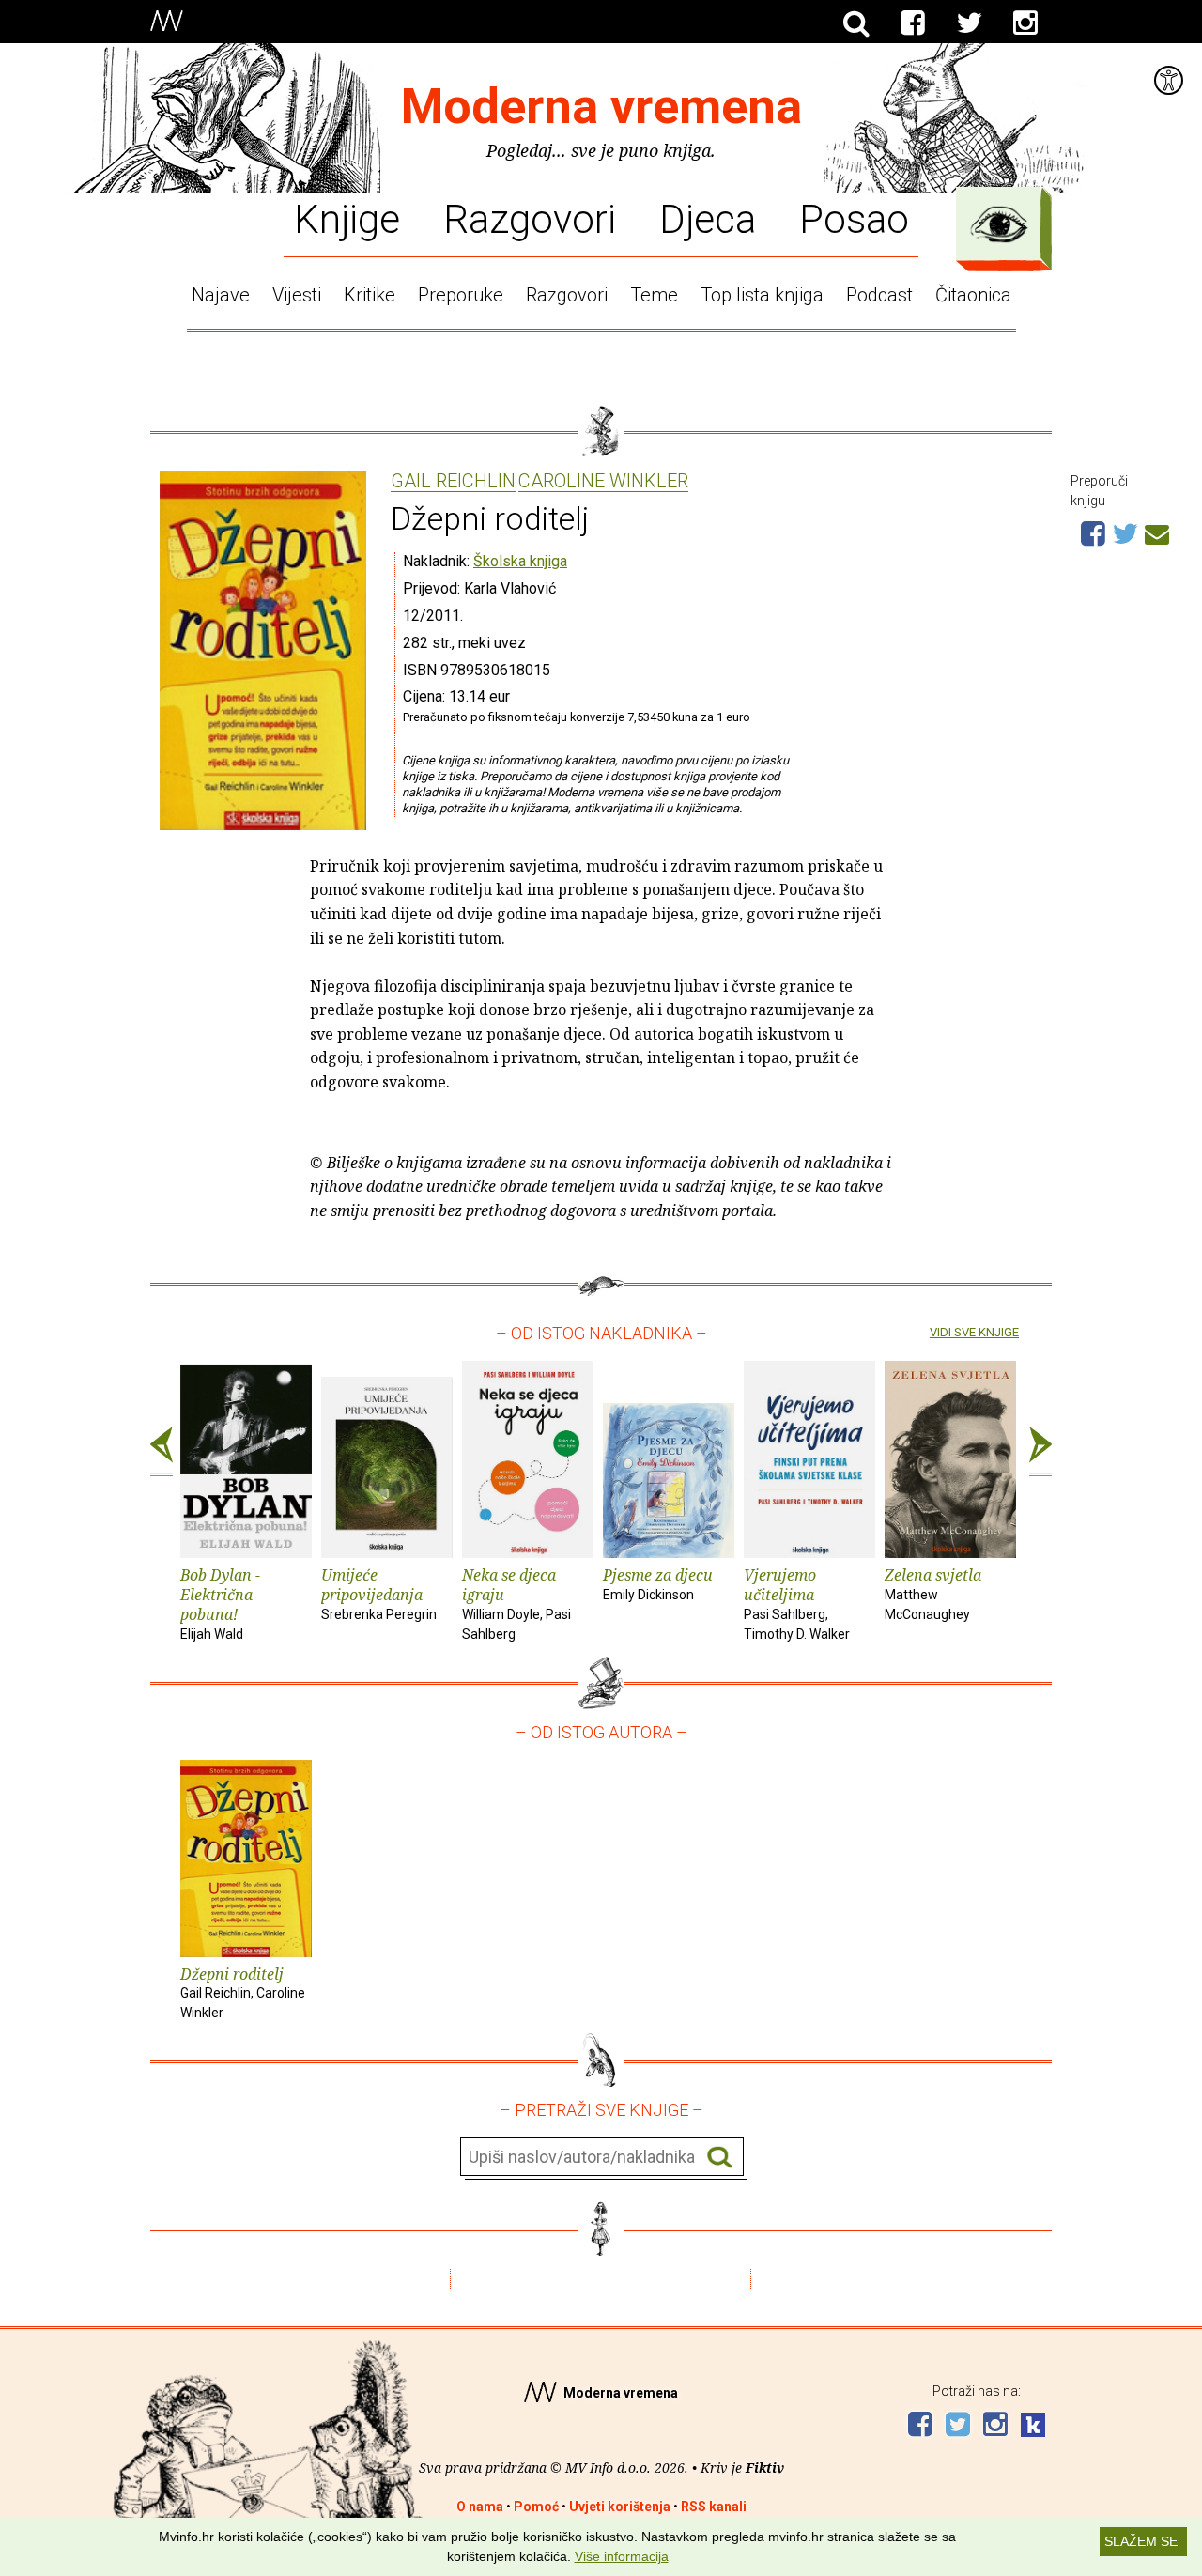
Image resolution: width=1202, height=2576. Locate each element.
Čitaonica (973, 295)
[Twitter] (969, 23)
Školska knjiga (520, 561)
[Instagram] (1025, 23)
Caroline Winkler (603, 482)
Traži (720, 2158)
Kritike (370, 295)
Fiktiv (765, 2468)
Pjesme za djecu (658, 1583)
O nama (480, 2507)
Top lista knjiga (762, 295)
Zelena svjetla (933, 1593)
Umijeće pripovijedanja (379, 1593)
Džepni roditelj (243, 1992)
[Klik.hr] (1033, 2427)
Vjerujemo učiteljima (797, 1603)
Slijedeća (1040, 1452)
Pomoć (536, 2507)
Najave (221, 295)
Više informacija (622, 2556)
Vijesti (297, 295)
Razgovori (530, 218)
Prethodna (162, 1452)
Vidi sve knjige (974, 1332)
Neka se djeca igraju (516, 1603)
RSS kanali (714, 2507)
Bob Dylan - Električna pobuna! (220, 1603)
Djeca (708, 218)
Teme (654, 295)
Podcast (879, 295)
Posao (854, 218)
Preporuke (461, 295)
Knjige (347, 218)
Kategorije (999, 224)
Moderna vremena (601, 107)
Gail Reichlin (453, 482)
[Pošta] (1157, 532)
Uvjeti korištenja (620, 2507)
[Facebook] (913, 23)
